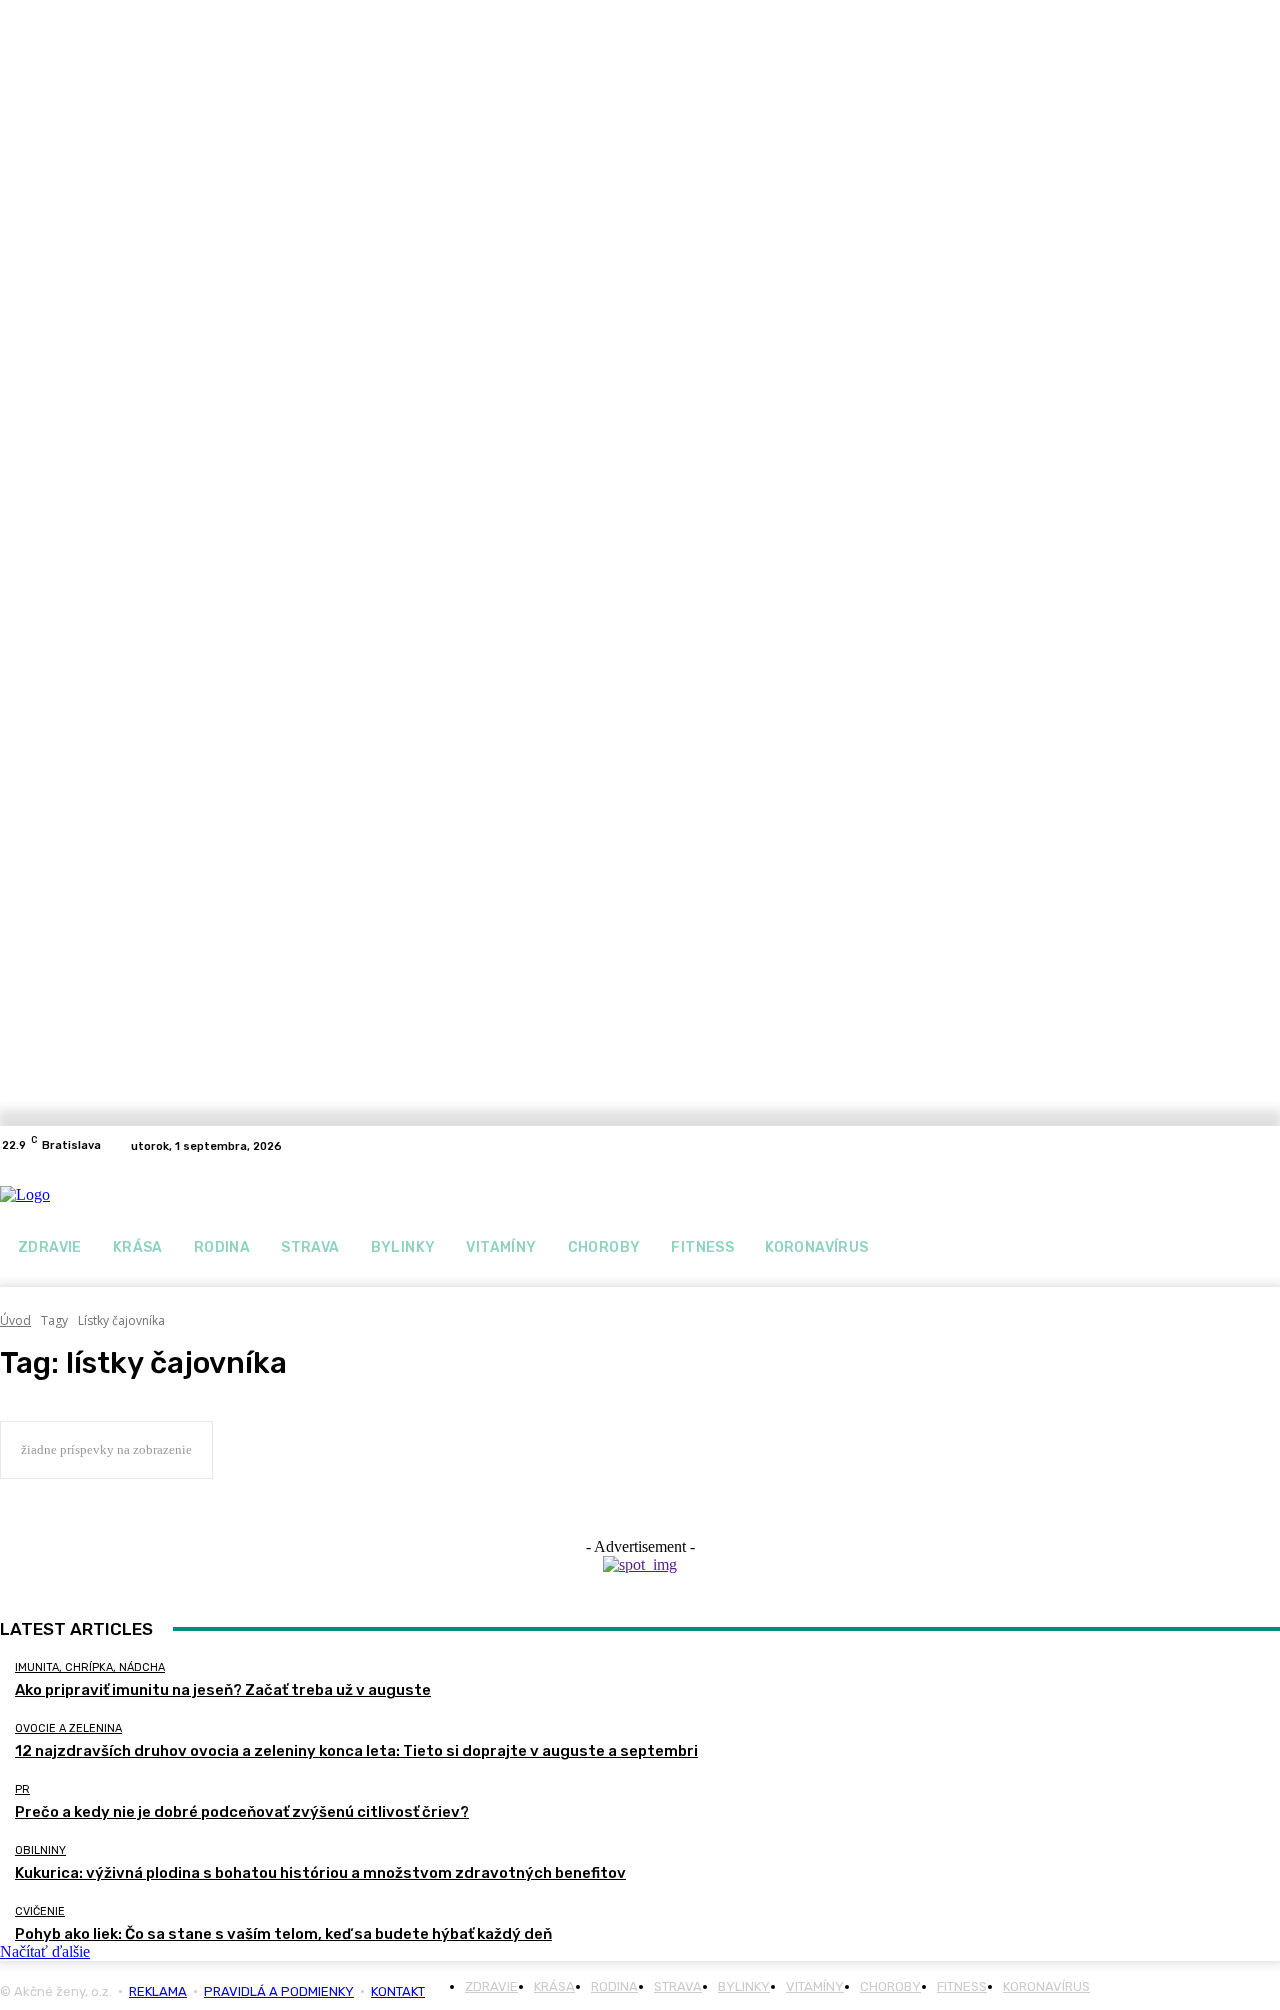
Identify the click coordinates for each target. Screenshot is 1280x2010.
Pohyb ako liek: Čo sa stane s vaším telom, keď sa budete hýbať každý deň (283, 1934)
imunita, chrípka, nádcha (90, 1667)
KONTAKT (398, 1991)
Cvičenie (40, 1911)
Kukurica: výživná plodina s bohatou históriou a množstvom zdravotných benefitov (320, 1873)
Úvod (15, 1320)
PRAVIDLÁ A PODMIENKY (279, 1991)
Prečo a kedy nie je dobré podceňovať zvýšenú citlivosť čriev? (242, 1812)
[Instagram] (1268, 1146)
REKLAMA (158, 1991)
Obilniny (40, 1850)
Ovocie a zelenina (68, 1728)
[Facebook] (1244, 1146)
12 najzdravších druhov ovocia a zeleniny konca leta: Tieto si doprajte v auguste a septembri (356, 1751)
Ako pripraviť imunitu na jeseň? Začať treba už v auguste (223, 1690)
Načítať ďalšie (45, 1951)
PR (22, 1789)
